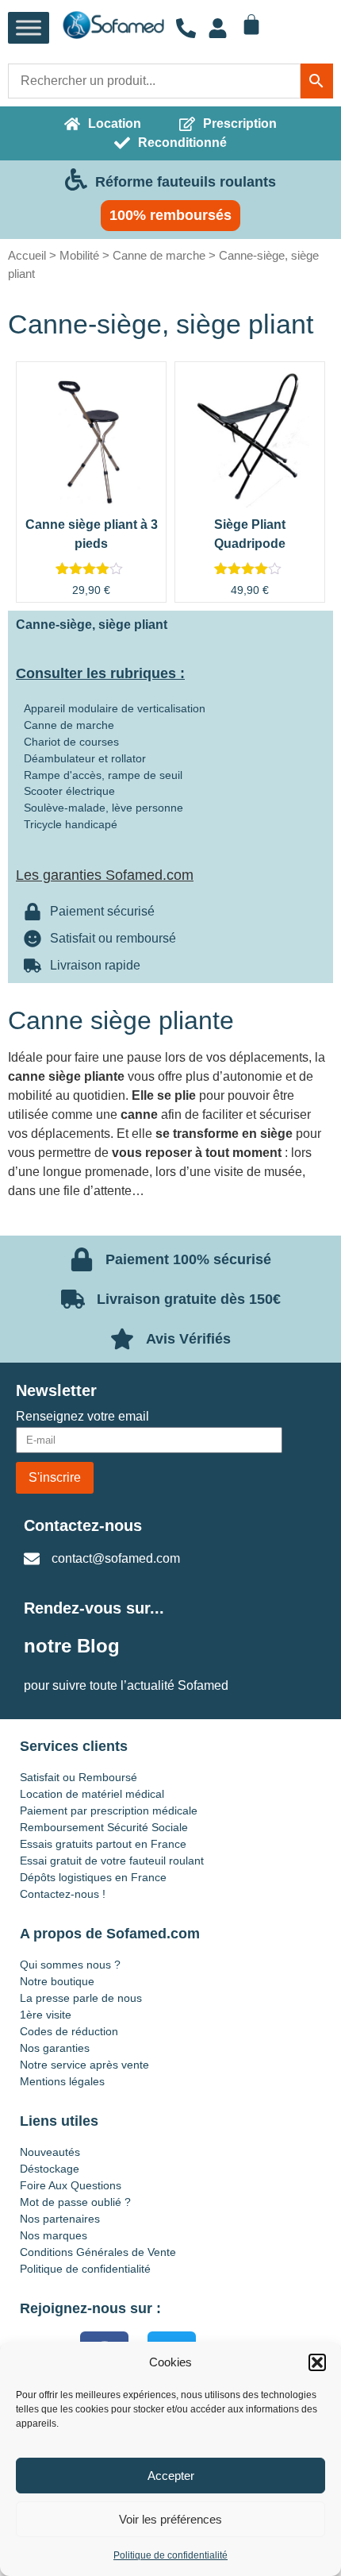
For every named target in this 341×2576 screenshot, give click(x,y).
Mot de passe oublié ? (75, 2202)
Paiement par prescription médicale (109, 1811)
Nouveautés (50, 2152)
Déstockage (50, 2169)
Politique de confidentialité (170, 2555)
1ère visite (46, 2015)
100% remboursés (170, 215)
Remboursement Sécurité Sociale (104, 1827)
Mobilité (79, 255)
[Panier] (251, 25)
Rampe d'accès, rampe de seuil (103, 775)
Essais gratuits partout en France (103, 1844)
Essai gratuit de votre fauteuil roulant (112, 1861)
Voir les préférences (170, 2519)
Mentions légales (62, 2081)
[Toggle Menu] (29, 28)
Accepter (171, 2476)
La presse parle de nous (81, 1998)
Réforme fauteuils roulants (186, 182)
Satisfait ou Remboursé (79, 1777)
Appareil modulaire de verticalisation (115, 708)
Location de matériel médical (92, 1794)
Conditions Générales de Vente (98, 2252)
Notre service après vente (84, 2065)
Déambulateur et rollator (85, 758)
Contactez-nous (83, 1525)
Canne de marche (159, 255)
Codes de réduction (69, 2031)
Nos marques (54, 2235)
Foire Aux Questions (71, 2185)
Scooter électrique (69, 791)
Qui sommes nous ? (70, 1965)
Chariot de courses (71, 742)
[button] (317, 2362)
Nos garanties (55, 2048)
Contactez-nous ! (63, 1894)
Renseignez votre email (82, 1417)
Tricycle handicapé (71, 824)
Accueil (27, 255)
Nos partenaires (60, 2219)
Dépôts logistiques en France (93, 1877)
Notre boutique (57, 1981)
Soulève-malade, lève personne (103, 808)
